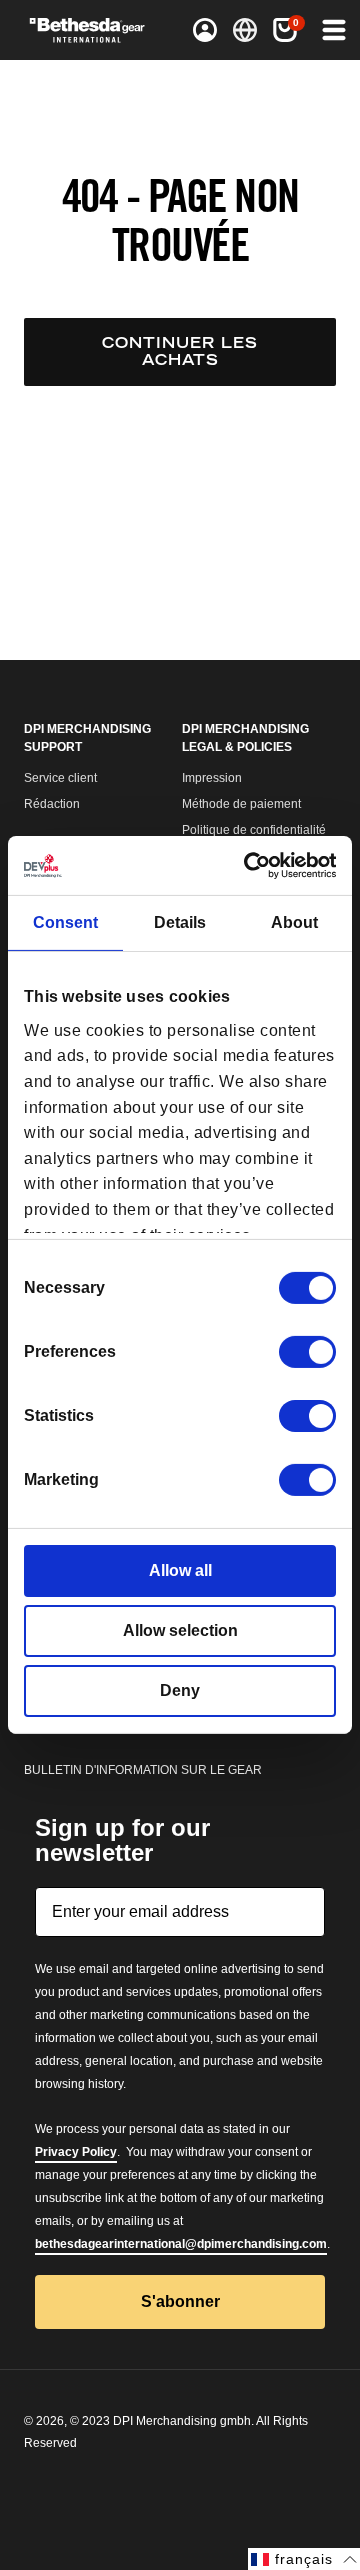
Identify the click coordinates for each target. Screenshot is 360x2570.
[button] (285, 30)
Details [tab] (180, 922)
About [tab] (294, 922)
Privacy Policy (76, 2152)
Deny (180, 1690)
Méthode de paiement (241, 804)
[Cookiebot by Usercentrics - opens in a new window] (253, 865)
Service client (60, 778)
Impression (212, 778)
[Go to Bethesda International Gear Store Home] (94, 30)
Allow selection (180, 1630)
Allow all (180, 1570)
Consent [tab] (65, 922)
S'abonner (180, 2301)
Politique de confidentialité (254, 830)
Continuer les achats (180, 351)
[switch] (307, 1352)
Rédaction (52, 804)
